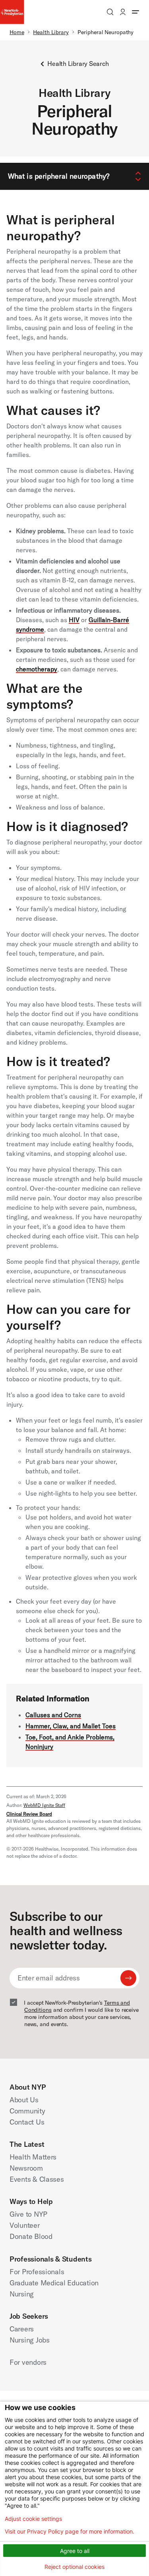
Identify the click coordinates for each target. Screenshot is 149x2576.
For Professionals (37, 2272)
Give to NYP (28, 2214)
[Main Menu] (135, 12)
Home (17, 32)
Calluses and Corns (53, 1715)
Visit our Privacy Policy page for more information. (70, 2532)
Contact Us (27, 2122)
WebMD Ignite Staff (44, 1805)
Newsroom (26, 2168)
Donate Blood (31, 2236)
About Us (24, 2100)
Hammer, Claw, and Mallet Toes (71, 1726)
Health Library (51, 32)
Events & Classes (37, 2179)
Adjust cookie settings (33, 2519)
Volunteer (25, 2225)
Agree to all (75, 2551)
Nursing (22, 2294)
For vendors (28, 2362)
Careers (22, 2329)
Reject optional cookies (74, 2567)
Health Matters (33, 2157)
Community (27, 2111)
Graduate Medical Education (54, 2283)
